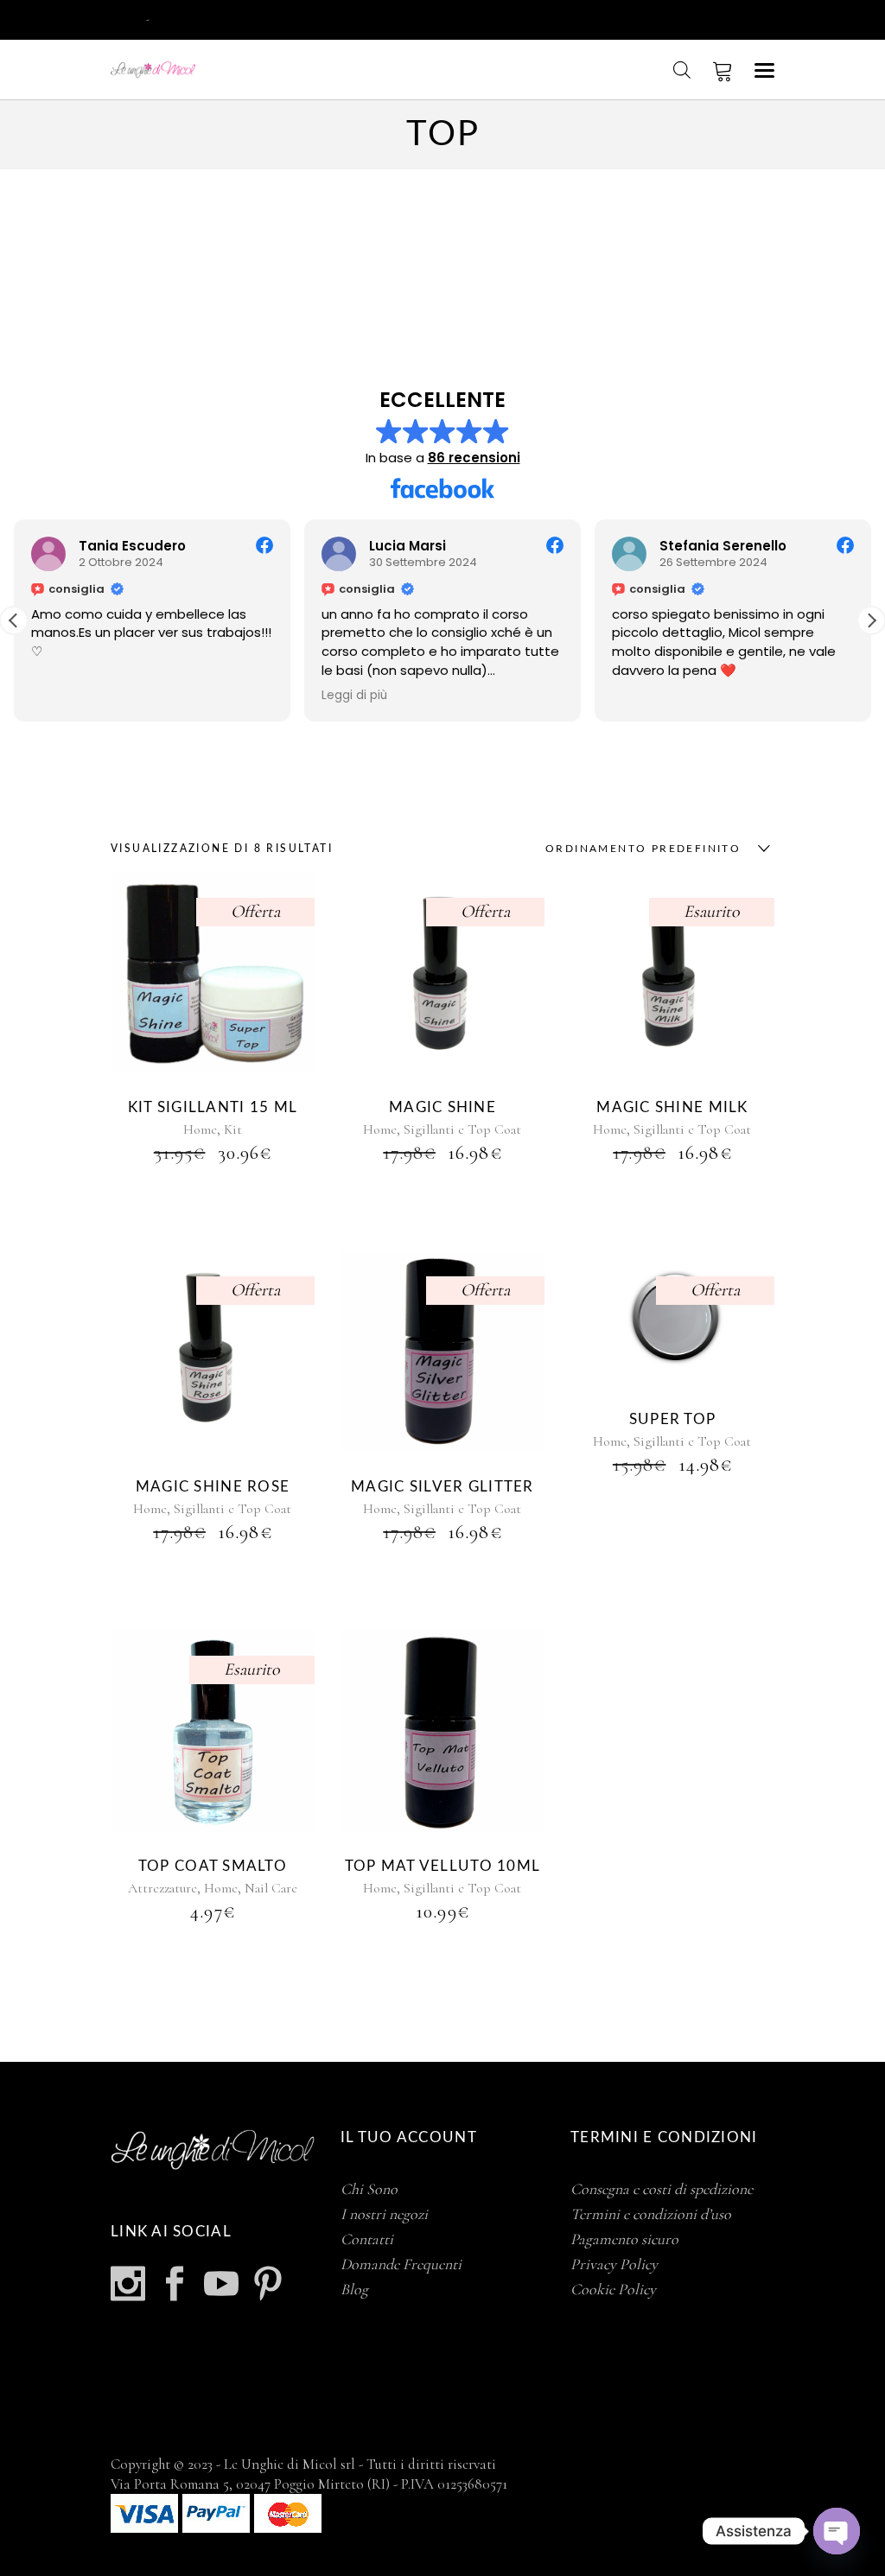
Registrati (180, 18)
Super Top (672, 1419)
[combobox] (653, 849)
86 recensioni (474, 458)
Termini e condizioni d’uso (651, 2214)
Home (200, 1129)
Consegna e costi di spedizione (662, 2189)
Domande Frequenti (401, 2264)
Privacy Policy (614, 2264)
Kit (233, 1129)
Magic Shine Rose (213, 1487)
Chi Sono (369, 2189)
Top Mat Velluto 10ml (443, 1866)
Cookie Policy (613, 2289)
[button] (871, 620)
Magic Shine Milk (672, 1107)
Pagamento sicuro (624, 2239)
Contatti (367, 2239)
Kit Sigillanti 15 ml (213, 1107)
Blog (354, 2289)
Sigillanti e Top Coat (462, 1129)
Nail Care (271, 1888)
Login (127, 18)
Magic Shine (442, 1107)
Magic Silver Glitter (442, 1487)
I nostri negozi (384, 2214)
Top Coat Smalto (213, 1866)
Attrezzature (162, 1888)
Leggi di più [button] (354, 696)
